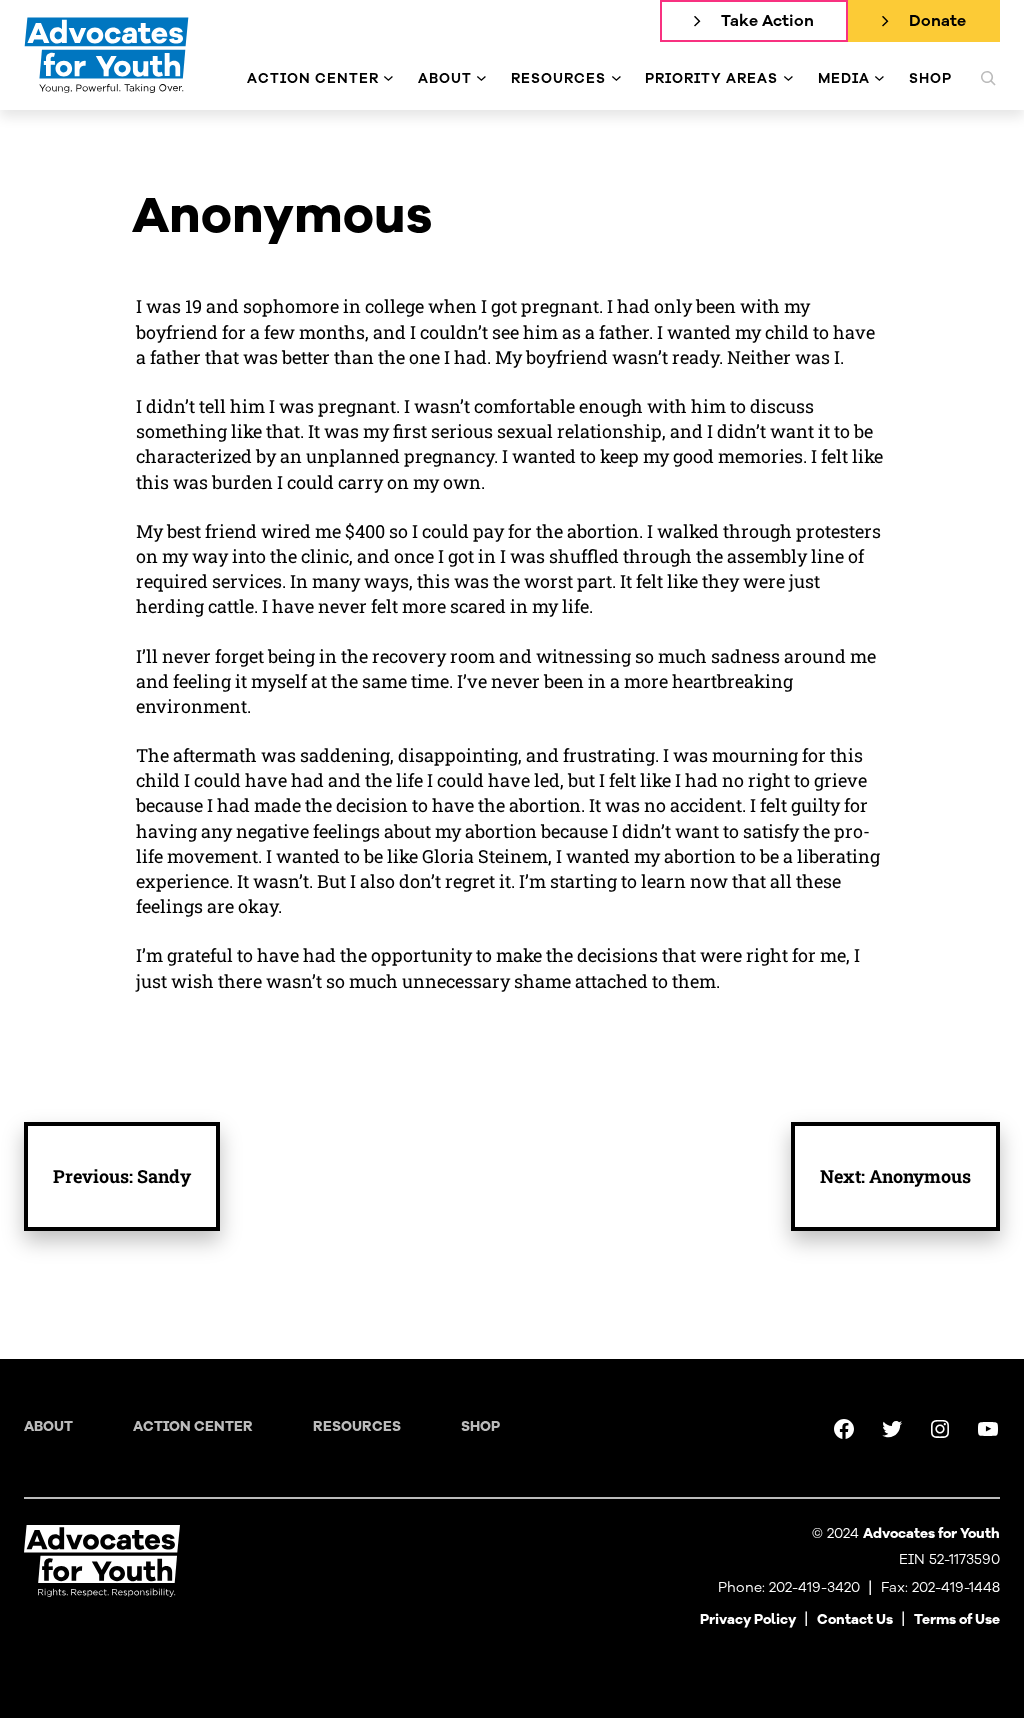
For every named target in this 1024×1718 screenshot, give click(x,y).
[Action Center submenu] (388, 78)
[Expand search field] (988, 78)
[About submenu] (481, 78)
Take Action (767, 21)
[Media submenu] (879, 78)
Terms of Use (957, 1619)
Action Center (193, 1426)
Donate (937, 21)
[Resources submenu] (616, 78)
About (48, 1426)
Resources (357, 1426)
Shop (480, 1426)
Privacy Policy (748, 1619)
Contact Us (855, 1619)
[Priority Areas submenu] (788, 78)
